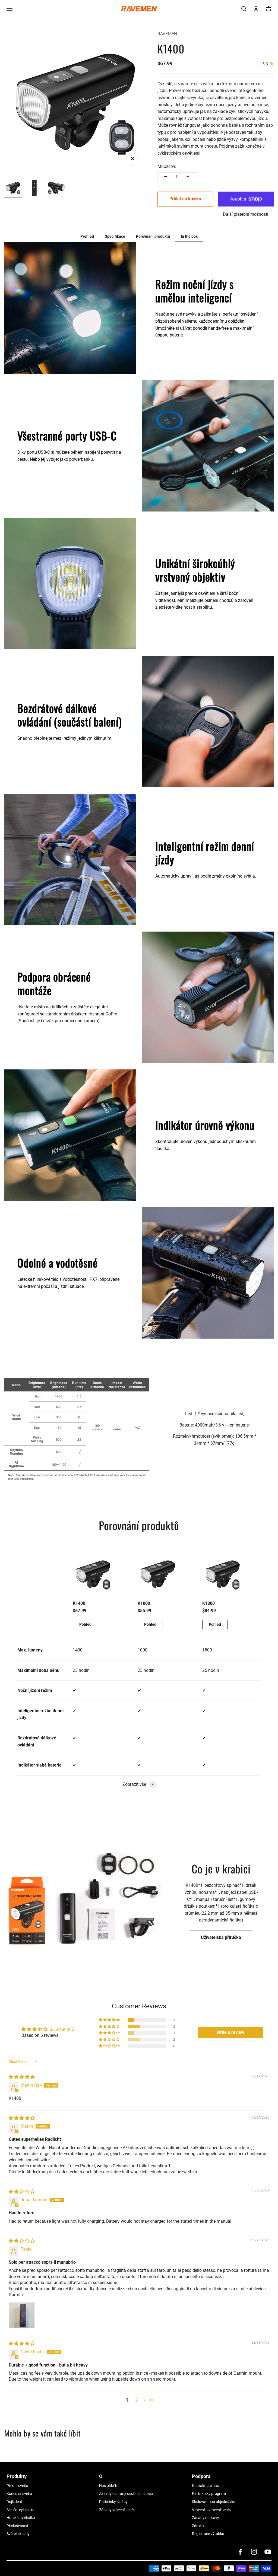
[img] (22, 2077)
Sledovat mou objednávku (214, 2502)
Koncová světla (19, 2494)
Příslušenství (17, 2526)
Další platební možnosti (246, 214)
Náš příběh (108, 2486)
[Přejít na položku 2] (35, 189)
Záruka (198, 2526)
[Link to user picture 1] (22, 2315)
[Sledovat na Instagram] (254, 2552)
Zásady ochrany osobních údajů (126, 2494)
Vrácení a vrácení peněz (212, 2510)
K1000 (144, 1603)
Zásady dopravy (206, 2518)
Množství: (167, 166)
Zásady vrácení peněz (117, 2510)
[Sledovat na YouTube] (268, 2552)
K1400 (79, 1603)
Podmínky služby (113, 2502)
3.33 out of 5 (62, 2029)
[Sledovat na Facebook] (240, 2552)
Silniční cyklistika (20, 2510)
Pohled (85, 1624)
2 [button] (136, 2400)
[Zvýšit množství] (188, 177)
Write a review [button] (230, 2032)
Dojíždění (14, 2502)
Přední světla (17, 2486)
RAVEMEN (167, 34)
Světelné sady (18, 2534)
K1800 (208, 1603)
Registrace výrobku (208, 2534)
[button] (110, 2020)
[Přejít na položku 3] (56, 189)
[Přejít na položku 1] (13, 189)
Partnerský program (209, 2494)
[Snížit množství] (166, 177)
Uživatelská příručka (221, 1937)
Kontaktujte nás (205, 2486)
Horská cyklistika (21, 2518)
